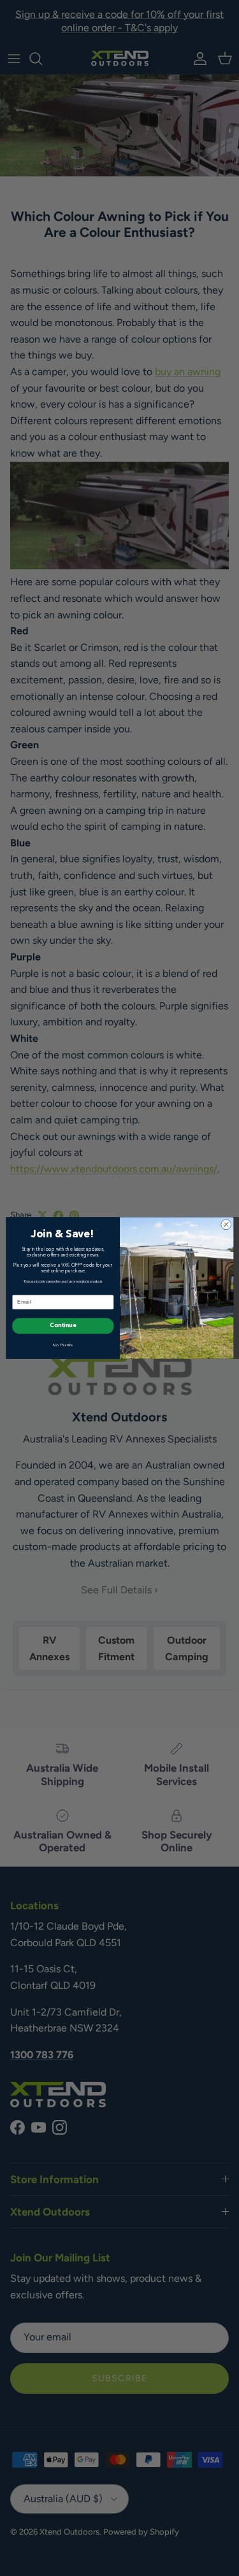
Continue (63, 1326)
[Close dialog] (226, 1225)
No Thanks (63, 1345)
